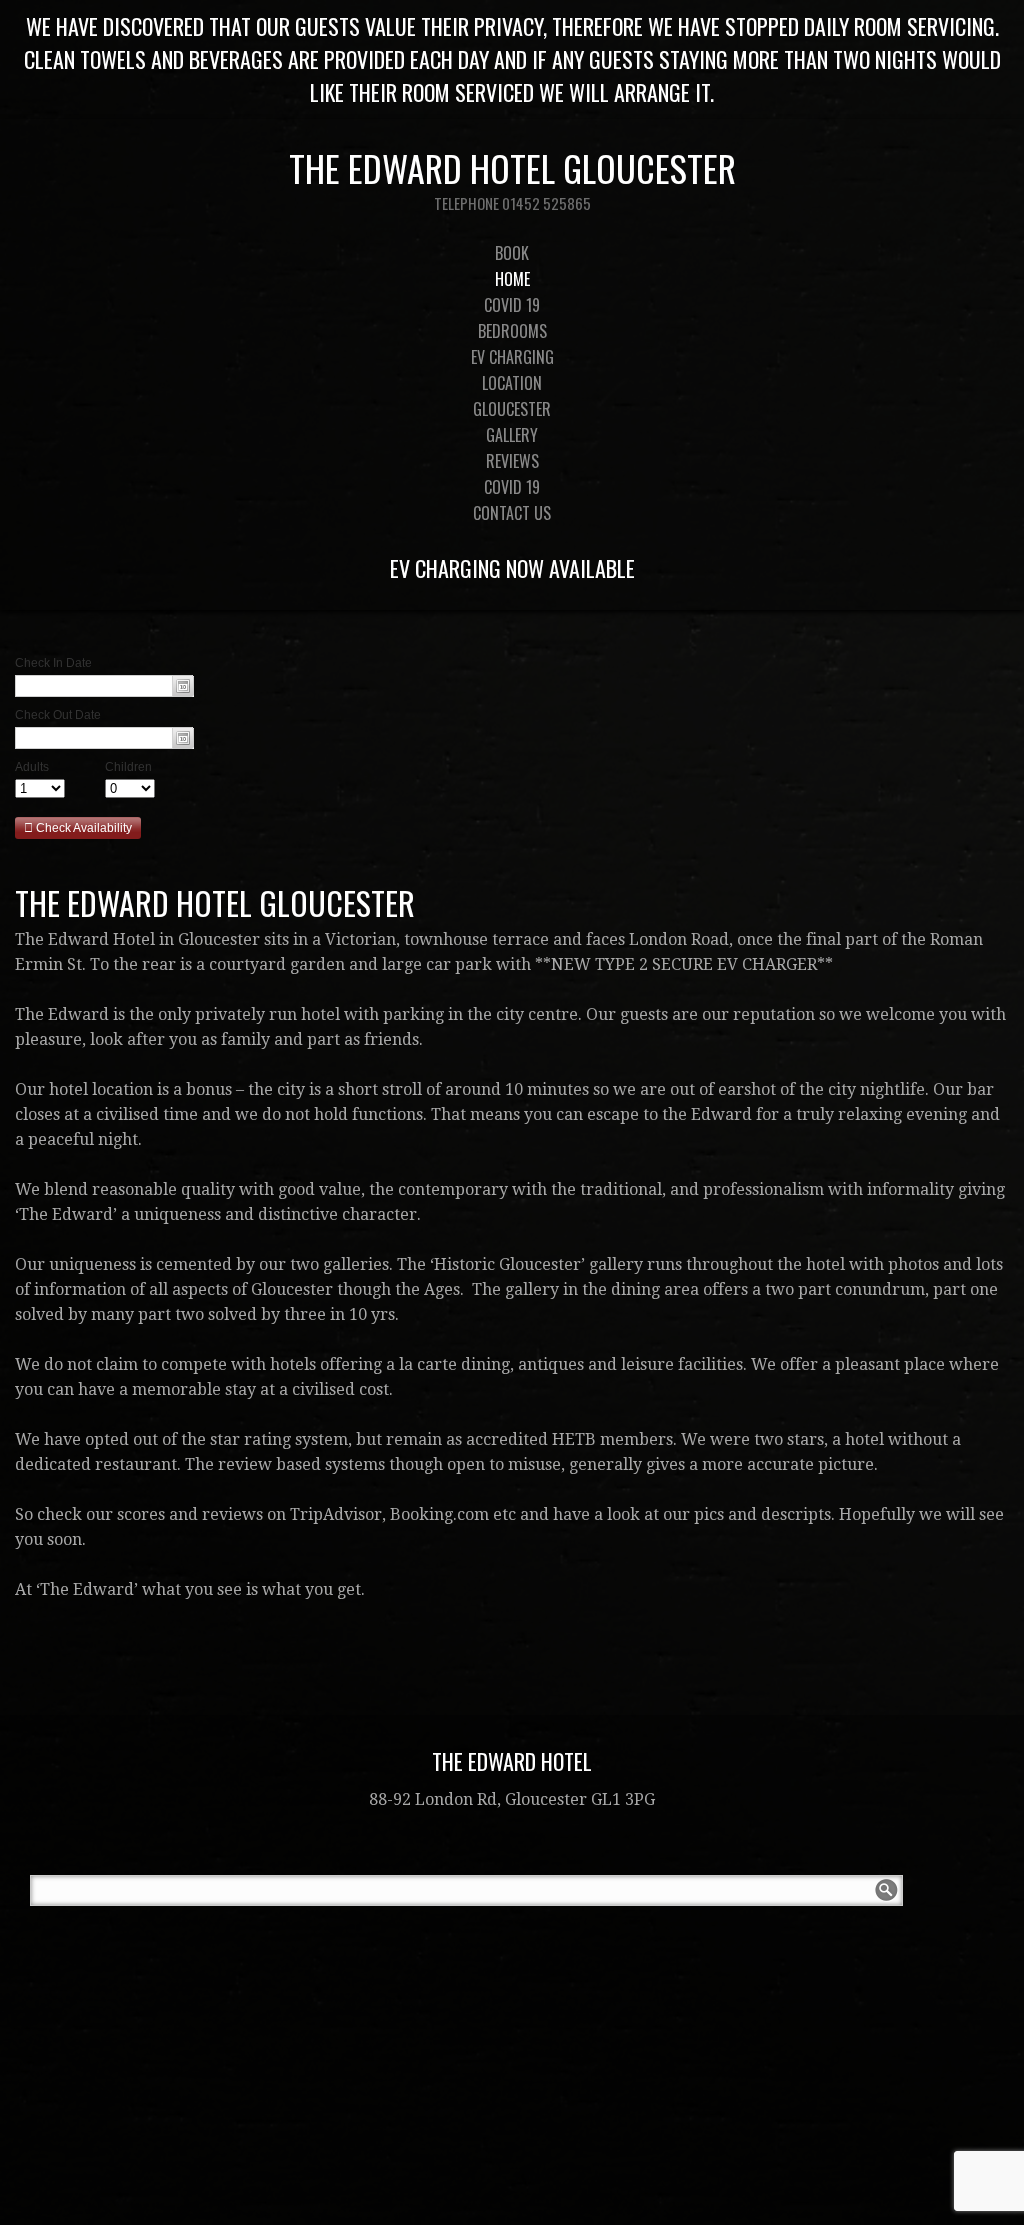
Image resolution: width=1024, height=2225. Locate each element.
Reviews (512, 461)
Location (512, 383)
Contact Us (512, 513)
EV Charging (512, 357)
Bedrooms (512, 331)
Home (512, 279)
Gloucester (512, 409)
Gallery (512, 435)
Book (512, 253)
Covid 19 (512, 305)
